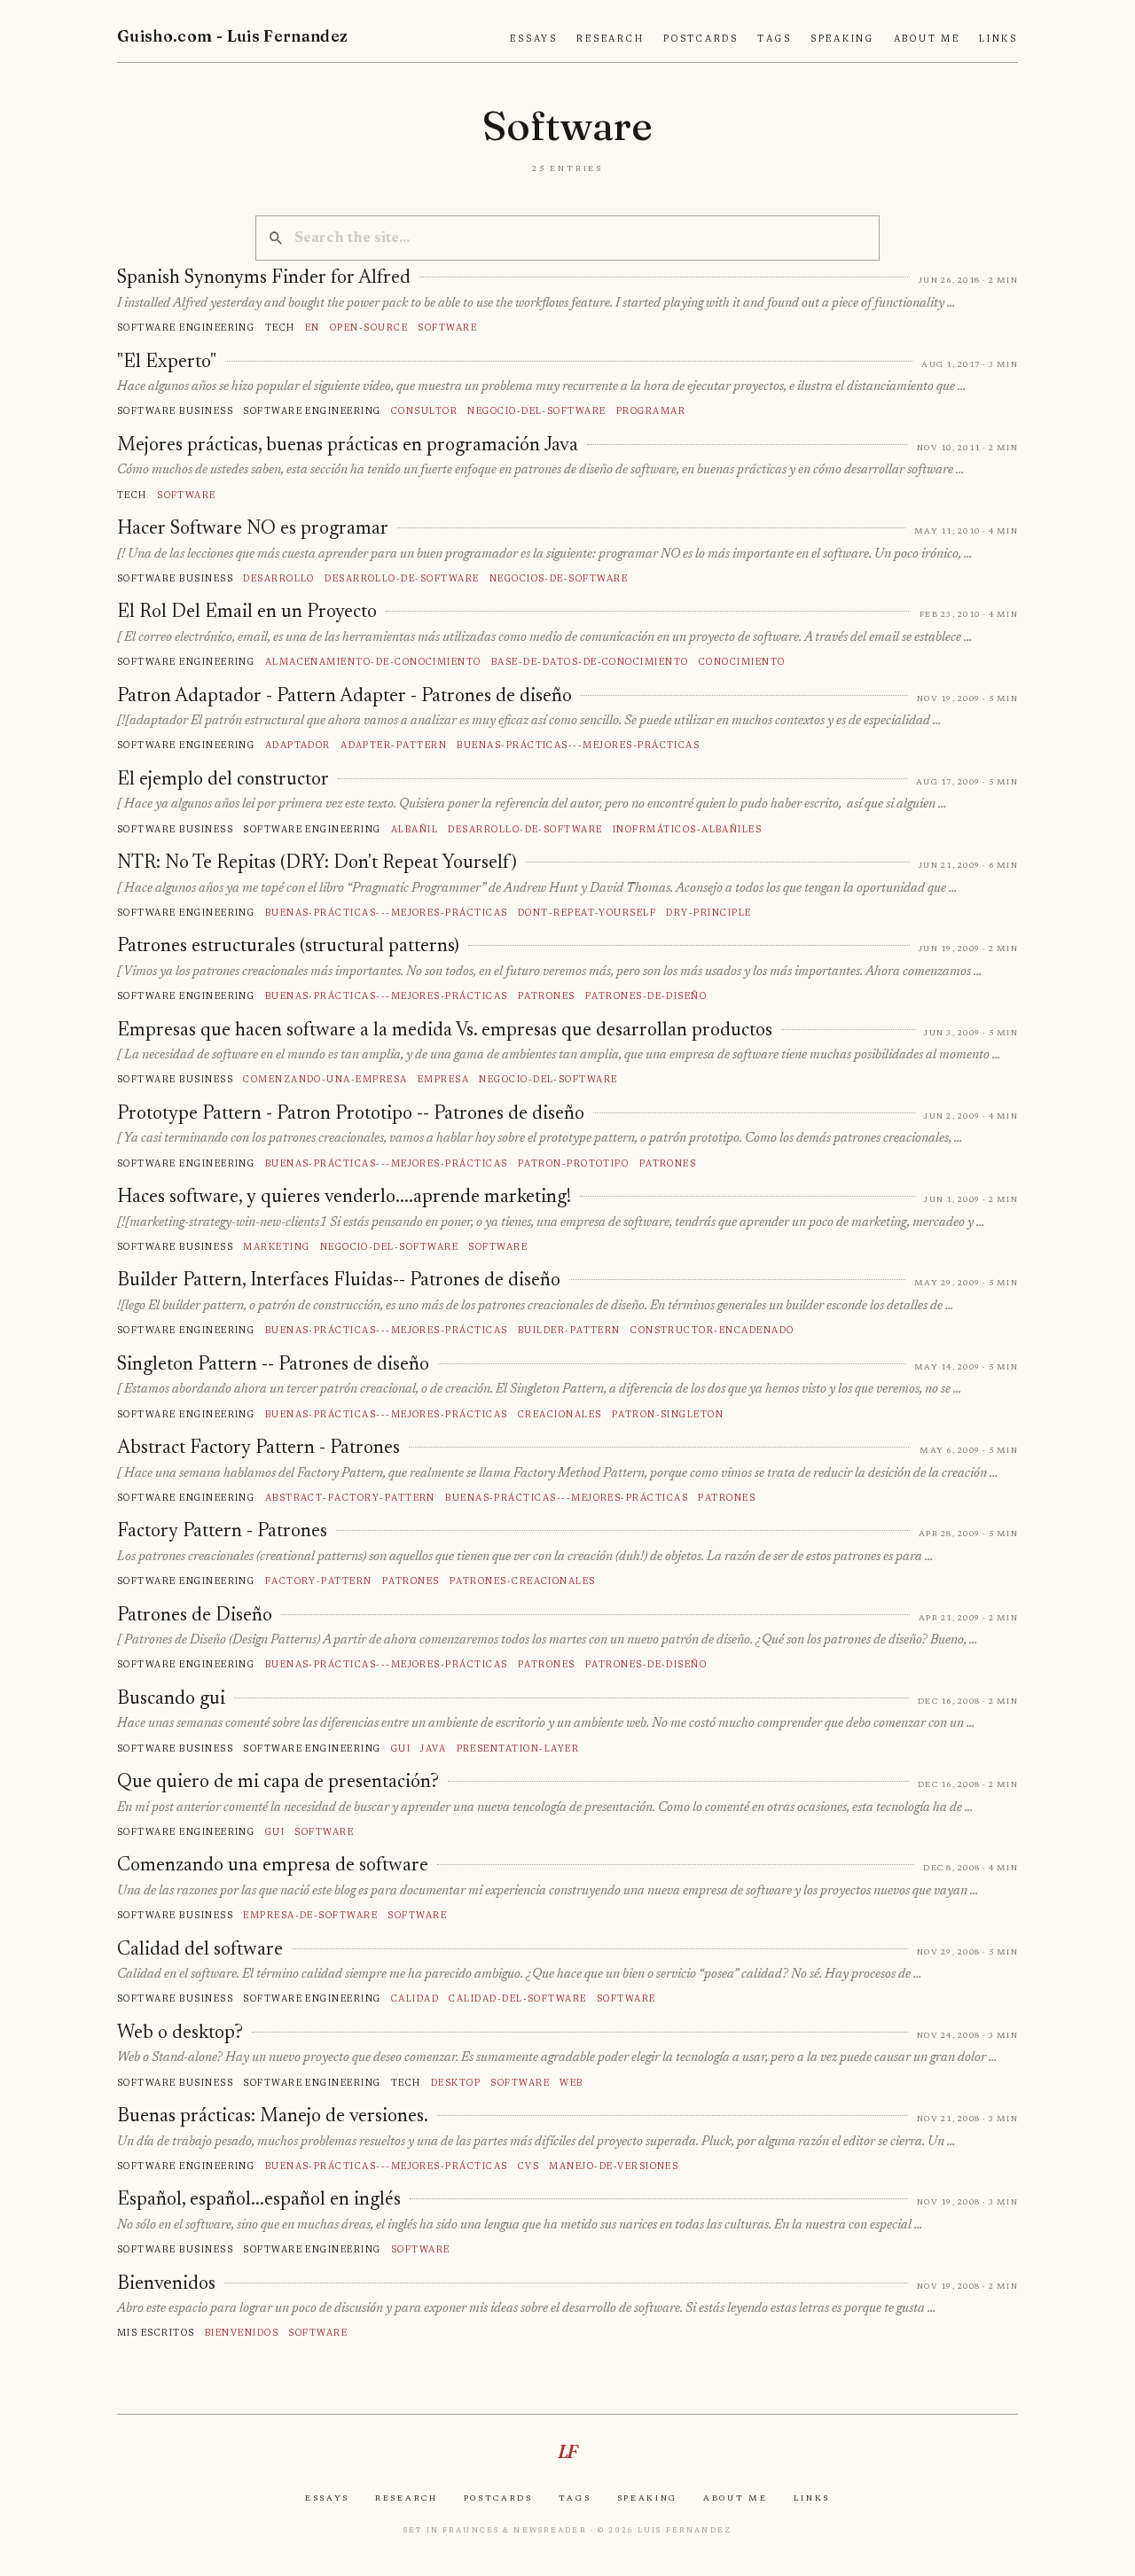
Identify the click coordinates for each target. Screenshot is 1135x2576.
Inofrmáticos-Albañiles (687, 829)
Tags (774, 39)
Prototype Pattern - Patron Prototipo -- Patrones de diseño (351, 1114)
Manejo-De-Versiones (614, 2166)
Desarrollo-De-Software (402, 578)
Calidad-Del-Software (517, 1998)
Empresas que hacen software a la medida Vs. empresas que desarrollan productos (445, 1031)
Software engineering (186, 328)
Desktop (456, 2083)
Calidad (415, 1998)
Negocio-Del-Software (536, 411)
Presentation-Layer (518, 1749)
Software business (175, 411)
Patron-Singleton (668, 1414)
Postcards (701, 39)
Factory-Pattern (319, 1581)
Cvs (528, 2166)
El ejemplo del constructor (223, 780)
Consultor (424, 411)
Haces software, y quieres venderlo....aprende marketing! (344, 1198)
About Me (927, 39)
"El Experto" (167, 363)
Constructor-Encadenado (712, 1330)
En (313, 328)
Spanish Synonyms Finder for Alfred (264, 278)
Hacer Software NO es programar (253, 529)
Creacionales (560, 1414)
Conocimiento (742, 662)
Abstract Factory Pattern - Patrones (258, 1448)
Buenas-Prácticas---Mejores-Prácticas (578, 745)
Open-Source (369, 328)
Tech (280, 328)
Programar (651, 411)
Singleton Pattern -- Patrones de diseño (273, 1365)
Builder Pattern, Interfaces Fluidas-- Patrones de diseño (339, 1281)
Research (610, 39)
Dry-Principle (708, 913)
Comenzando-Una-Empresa (325, 1079)
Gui (401, 1749)
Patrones (547, 996)
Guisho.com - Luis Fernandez (233, 36)
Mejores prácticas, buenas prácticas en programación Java (348, 446)
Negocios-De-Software (559, 578)
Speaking (842, 39)
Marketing (276, 1247)
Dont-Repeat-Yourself (587, 913)
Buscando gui (171, 1699)
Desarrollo (279, 578)
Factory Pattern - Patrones (222, 1532)
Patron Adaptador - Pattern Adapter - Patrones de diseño (344, 697)
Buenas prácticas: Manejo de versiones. (273, 2117)
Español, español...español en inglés (259, 2200)
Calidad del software (200, 1950)
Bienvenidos (166, 2284)
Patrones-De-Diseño (646, 996)
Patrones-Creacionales (523, 1581)
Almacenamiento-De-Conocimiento (373, 662)
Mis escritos (156, 2333)
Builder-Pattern (569, 1330)
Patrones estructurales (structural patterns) (288, 947)
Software (447, 328)
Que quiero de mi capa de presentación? (278, 1783)
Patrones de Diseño (195, 1616)
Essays (534, 39)
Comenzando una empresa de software (273, 1866)
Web (571, 2083)
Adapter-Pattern (394, 745)
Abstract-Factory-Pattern (350, 1498)
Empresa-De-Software (310, 1915)
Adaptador (298, 745)
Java (433, 1749)
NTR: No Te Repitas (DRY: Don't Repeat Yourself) (317, 863)
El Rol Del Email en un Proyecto (247, 613)
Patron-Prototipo (574, 1163)
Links (998, 39)
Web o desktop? (180, 2033)
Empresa (443, 1079)
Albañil (415, 829)
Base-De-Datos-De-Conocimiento (590, 662)
